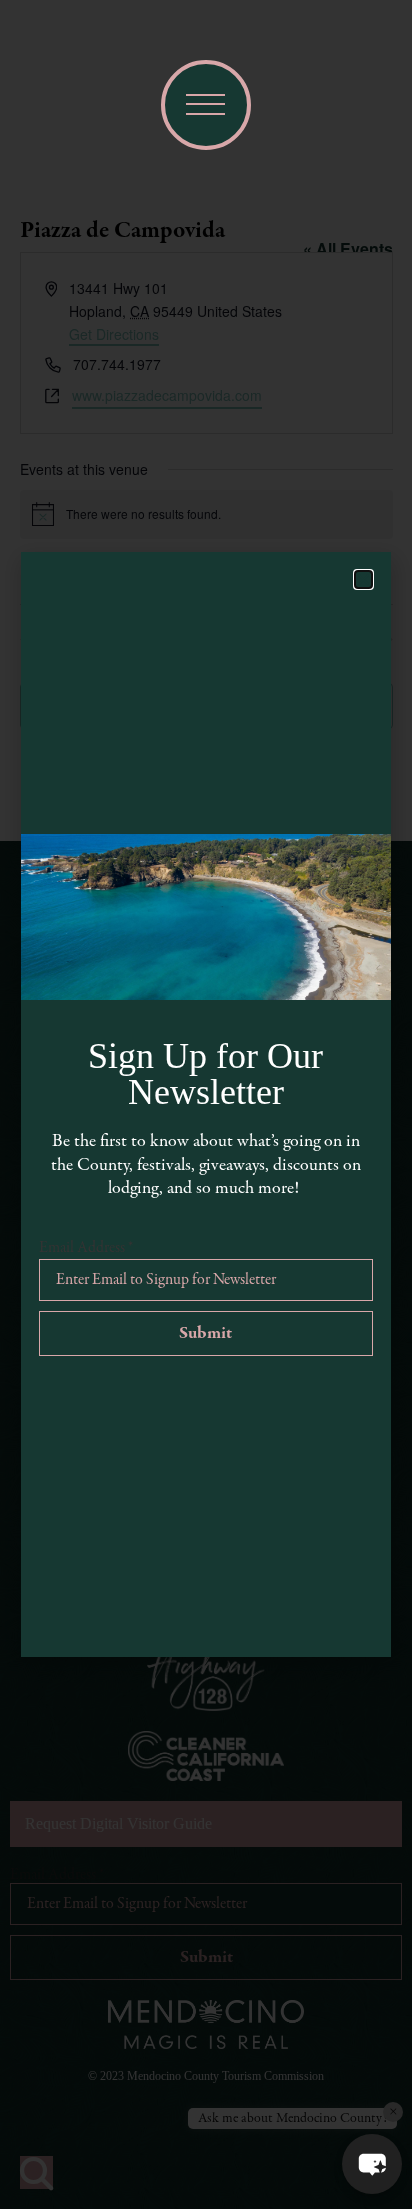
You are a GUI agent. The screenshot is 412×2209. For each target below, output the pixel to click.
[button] (372, 2164)
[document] (206, 1104)
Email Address (86, 1248)
